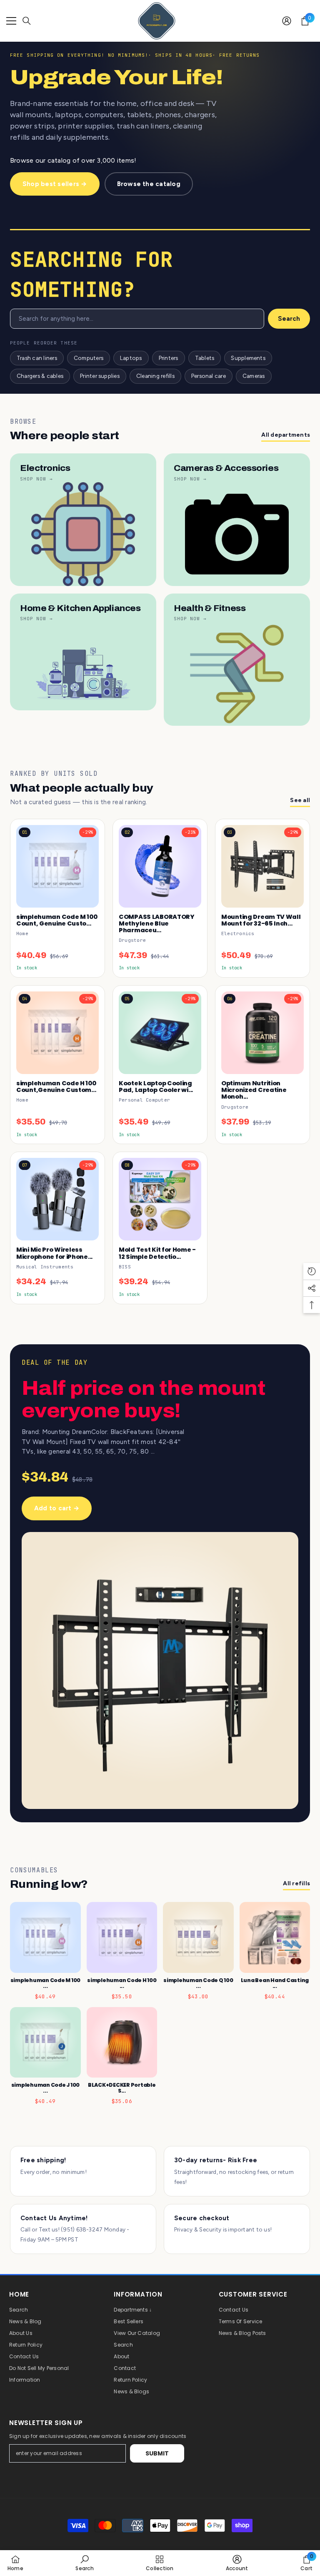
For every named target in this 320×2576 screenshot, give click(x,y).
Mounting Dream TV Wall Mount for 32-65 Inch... (261, 920)
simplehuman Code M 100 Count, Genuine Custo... (57, 920)
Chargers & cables (40, 376)
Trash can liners (37, 358)
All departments (286, 435)
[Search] (27, 21)
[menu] (11, 21)
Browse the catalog (149, 184)
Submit (157, 2453)
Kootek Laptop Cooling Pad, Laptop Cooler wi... (156, 1087)
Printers (169, 358)
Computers (89, 358)
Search (289, 319)
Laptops (131, 358)
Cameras (254, 376)
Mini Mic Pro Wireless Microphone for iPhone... (54, 1253)
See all (300, 800)
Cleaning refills (155, 376)
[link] (84, 2563)
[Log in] (287, 21)
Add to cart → (57, 1508)
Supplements (248, 358)
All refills (296, 1883)
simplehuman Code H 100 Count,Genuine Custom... (56, 1087)
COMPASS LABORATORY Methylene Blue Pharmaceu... (157, 924)
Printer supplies (100, 376)
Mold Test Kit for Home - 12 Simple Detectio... (157, 1253)
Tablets (205, 358)
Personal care (209, 376)
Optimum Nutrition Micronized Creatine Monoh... (254, 1090)
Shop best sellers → (55, 184)
